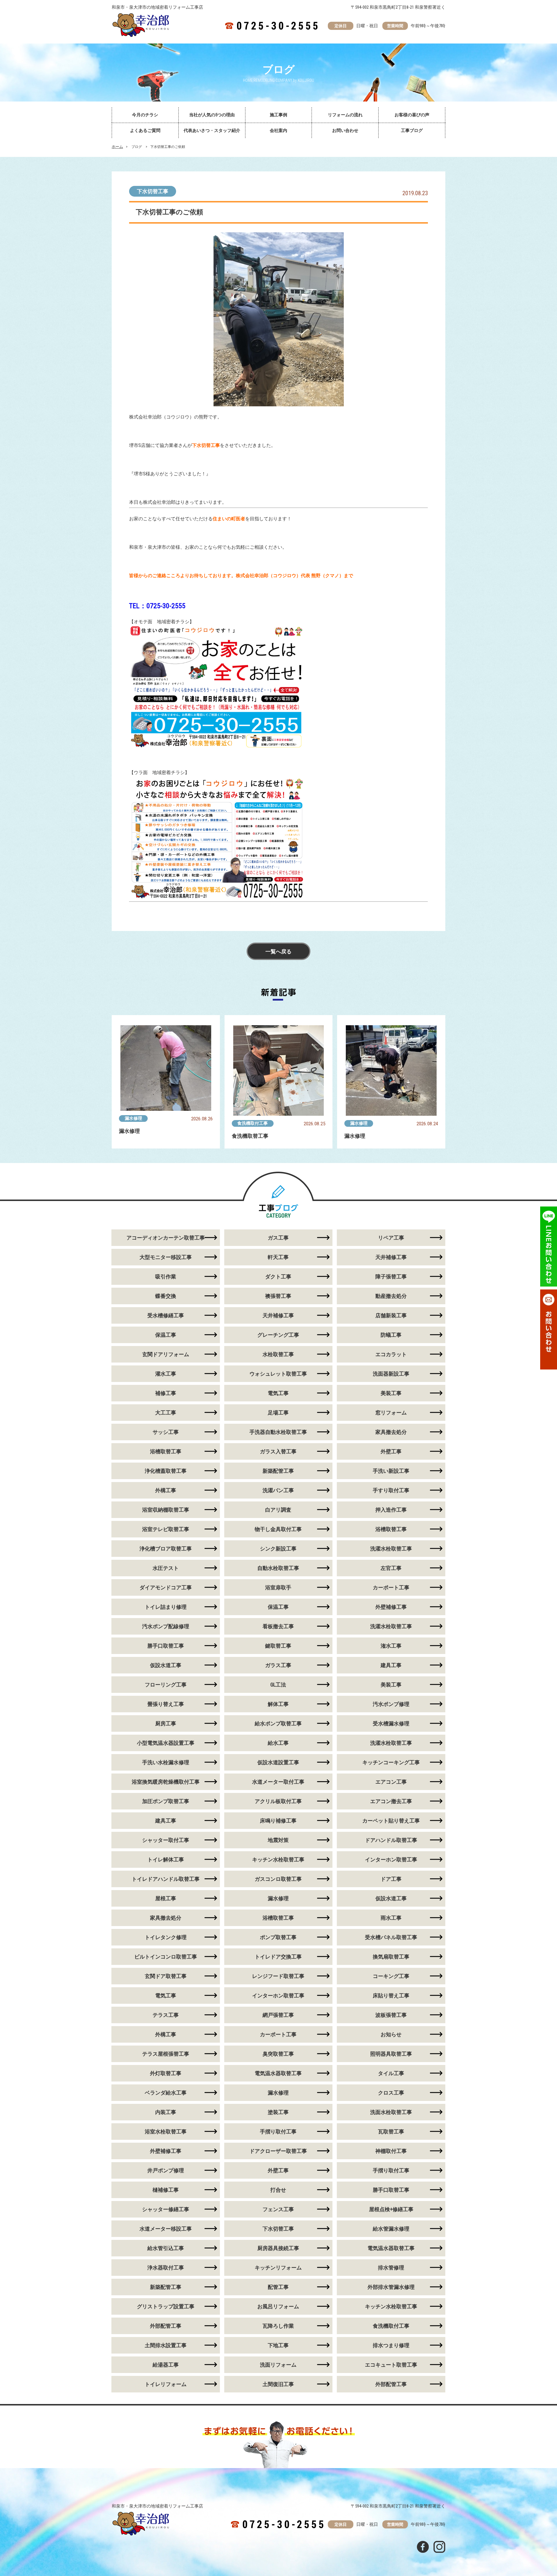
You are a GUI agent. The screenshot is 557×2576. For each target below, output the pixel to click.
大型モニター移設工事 (166, 1257)
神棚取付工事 (391, 2151)
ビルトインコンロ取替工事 (166, 1957)
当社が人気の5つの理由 (212, 115)
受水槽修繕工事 (166, 1315)
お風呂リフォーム (278, 2306)
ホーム (117, 147)
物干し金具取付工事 (278, 1529)
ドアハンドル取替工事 (391, 1840)
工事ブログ (412, 131)
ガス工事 (278, 1238)
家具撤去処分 (391, 1432)
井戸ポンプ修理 (166, 2170)
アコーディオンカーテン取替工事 (166, 1238)
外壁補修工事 (391, 1607)
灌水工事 (166, 1374)
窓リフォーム (391, 1413)
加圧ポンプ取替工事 (166, 1801)
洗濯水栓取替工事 (391, 1549)
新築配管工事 (278, 1471)
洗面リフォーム (278, 2365)
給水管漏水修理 (391, 2229)
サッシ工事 (166, 1432)
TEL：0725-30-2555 (157, 606)
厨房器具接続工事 (278, 2248)
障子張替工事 (391, 1277)
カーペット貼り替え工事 (391, 1821)
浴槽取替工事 (166, 1451)
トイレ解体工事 (166, 1859)
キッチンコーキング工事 (391, 1762)
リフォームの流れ (345, 115)
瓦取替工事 (391, 2132)
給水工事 (278, 1743)
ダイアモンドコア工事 (166, 1587)
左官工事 (391, 1568)
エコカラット (391, 1354)
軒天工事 (278, 1257)
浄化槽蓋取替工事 (166, 1471)
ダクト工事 (278, 1277)
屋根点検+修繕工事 (391, 2209)
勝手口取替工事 (166, 1646)
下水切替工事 (153, 191)
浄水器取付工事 (166, 2268)
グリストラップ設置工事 (166, 2306)
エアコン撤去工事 (391, 1801)
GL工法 (278, 1685)
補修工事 (166, 1393)
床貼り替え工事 (391, 1996)
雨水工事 (391, 1918)
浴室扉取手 (278, 1587)
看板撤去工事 (278, 1626)
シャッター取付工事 (166, 1840)
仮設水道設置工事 (278, 1762)
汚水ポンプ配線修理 (166, 1626)
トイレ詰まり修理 (166, 1607)
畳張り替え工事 (166, 1704)
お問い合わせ (345, 131)
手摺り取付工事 (278, 2132)
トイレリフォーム (166, 2384)
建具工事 (391, 1665)
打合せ (278, 2190)
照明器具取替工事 (391, 2054)
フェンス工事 (278, 2209)
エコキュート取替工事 (391, 2365)
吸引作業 (166, 1277)
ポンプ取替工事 (278, 1937)
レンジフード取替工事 (278, 1976)
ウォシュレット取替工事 (278, 1374)
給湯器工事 (166, 2365)
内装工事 (166, 2112)
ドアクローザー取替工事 (278, 2151)
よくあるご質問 (145, 131)
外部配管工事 (166, 2326)
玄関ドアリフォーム (166, 1354)
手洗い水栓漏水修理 (166, 1762)
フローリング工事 (166, 1685)
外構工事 (166, 1490)
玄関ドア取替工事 (166, 1976)
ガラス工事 (278, 1665)
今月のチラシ (145, 115)
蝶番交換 (166, 1296)
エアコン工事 (391, 1782)
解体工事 (278, 1704)
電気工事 (278, 1393)
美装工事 (391, 1393)
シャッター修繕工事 (166, 2209)
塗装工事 (278, 2112)
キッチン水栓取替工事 (278, 1859)
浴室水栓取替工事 (166, 2132)
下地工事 (278, 2345)
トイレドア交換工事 (278, 1957)
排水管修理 (391, 2268)
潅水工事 (391, 1646)
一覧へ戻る (278, 951)
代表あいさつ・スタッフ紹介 (212, 131)
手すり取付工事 (391, 1490)
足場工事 (278, 1413)
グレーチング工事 (278, 1335)
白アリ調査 (278, 1510)
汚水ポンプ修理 (391, 1704)
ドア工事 (391, 1879)
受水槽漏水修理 (391, 1723)
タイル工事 (391, 2073)
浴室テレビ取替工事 (166, 1529)
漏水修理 (133, 1118)
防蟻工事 (391, 1335)
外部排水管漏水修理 (391, 2287)
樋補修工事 (166, 2190)
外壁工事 (391, 1451)
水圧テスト (166, 1568)
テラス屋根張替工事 (166, 2054)
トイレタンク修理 (166, 1937)
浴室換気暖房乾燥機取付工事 (166, 1782)
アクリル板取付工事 (278, 1801)
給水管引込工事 (166, 2248)
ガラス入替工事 (278, 1451)
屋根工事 (166, 1898)
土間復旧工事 (278, 2384)
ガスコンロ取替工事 (278, 1879)
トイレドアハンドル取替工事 (166, 1879)
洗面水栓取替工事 (391, 2112)
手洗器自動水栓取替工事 (278, 1432)
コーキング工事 (391, 1976)
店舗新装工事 (391, 1315)
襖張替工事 (278, 1296)
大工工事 (166, 1413)
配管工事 (278, 2287)
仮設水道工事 (166, 1665)
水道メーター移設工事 (166, 2229)
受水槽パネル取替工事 (391, 1937)
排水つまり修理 (391, 2345)
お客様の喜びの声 (412, 115)
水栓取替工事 (278, 1354)
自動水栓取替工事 (278, 1568)
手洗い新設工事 (391, 1471)
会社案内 (278, 131)
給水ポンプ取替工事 (278, 1723)
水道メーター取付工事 (278, 1782)
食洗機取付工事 (253, 1123)
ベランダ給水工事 (166, 2093)
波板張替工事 (391, 2015)
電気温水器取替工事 (278, 2073)
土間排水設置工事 (166, 2345)
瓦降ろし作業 (278, 2326)
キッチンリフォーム (278, 2268)
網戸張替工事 (278, 2015)
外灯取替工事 (166, 2073)
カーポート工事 (391, 1587)
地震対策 (278, 1840)
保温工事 (166, 1335)
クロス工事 (391, 2093)
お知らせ (391, 2034)
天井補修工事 (391, 1257)
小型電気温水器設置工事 (166, 1743)
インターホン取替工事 (391, 1859)
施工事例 (278, 115)
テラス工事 (166, 2015)
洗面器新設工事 (391, 1374)
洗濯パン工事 (278, 1490)
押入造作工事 (391, 1510)
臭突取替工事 (278, 2054)
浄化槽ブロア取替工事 (166, 1549)
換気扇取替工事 (391, 1957)
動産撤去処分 (391, 1296)
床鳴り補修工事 (278, 1821)
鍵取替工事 (278, 1646)
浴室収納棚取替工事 (166, 1510)
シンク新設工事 (278, 1549)
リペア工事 (391, 1238)
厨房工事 (166, 1723)
